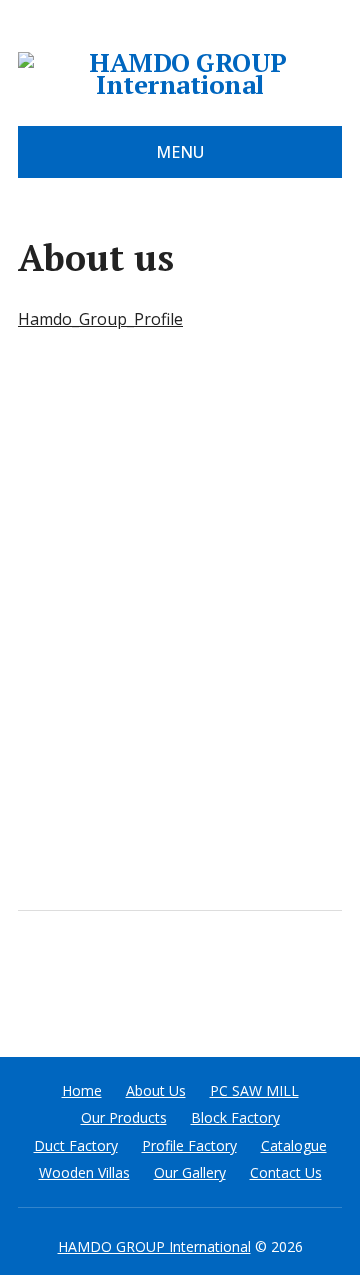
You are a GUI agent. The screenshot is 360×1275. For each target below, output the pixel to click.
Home (82, 1090)
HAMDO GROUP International (154, 1246)
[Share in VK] (88, 977)
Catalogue (294, 1145)
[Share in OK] (138, 977)
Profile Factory (189, 1145)
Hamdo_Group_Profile (100, 319)
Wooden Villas (84, 1172)
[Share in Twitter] (238, 977)
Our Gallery (190, 1172)
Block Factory (235, 1117)
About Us (156, 1090)
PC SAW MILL (254, 1090)
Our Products (124, 1117)
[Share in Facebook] (38, 977)
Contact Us (286, 1172)
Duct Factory (76, 1145)
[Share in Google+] (188, 977)
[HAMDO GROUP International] (180, 73)
